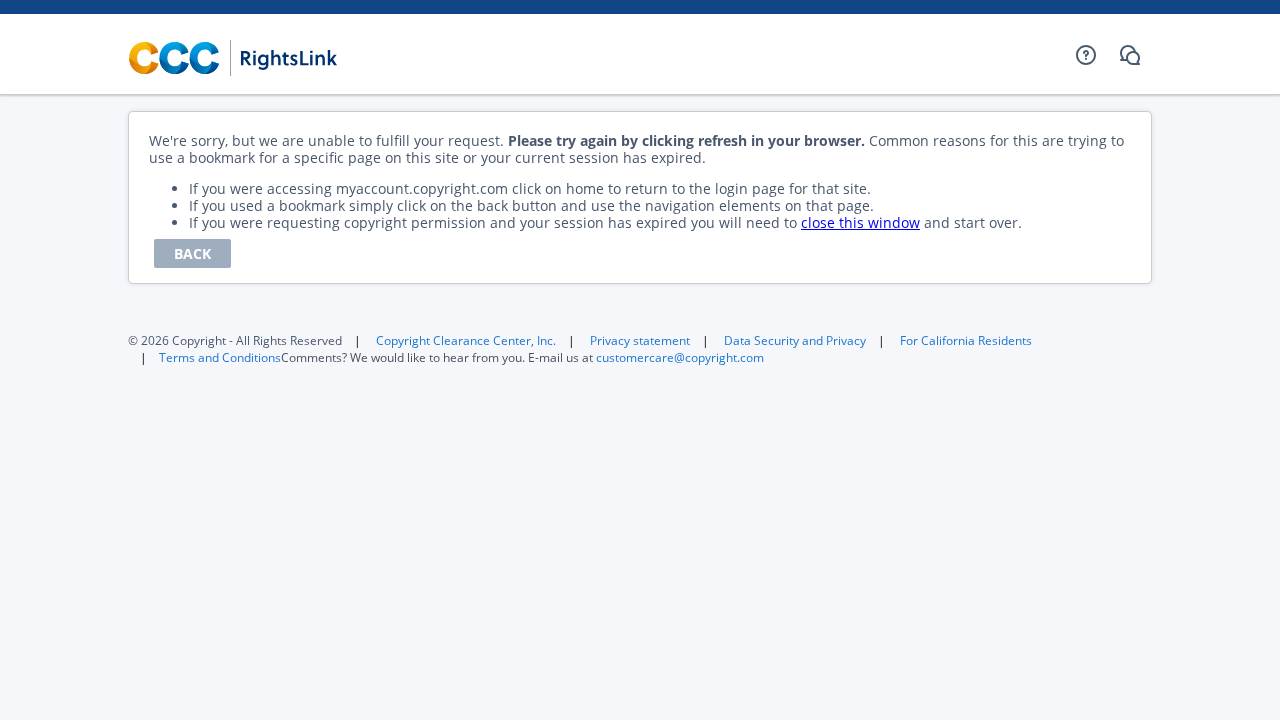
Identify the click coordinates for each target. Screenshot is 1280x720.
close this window (860, 222)
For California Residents (966, 340)
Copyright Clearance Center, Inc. (466, 340)
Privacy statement (640, 340)
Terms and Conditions (220, 357)
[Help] (1086, 55)
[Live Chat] (1130, 55)
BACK (192, 253)
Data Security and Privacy (795, 340)
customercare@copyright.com (680, 357)
